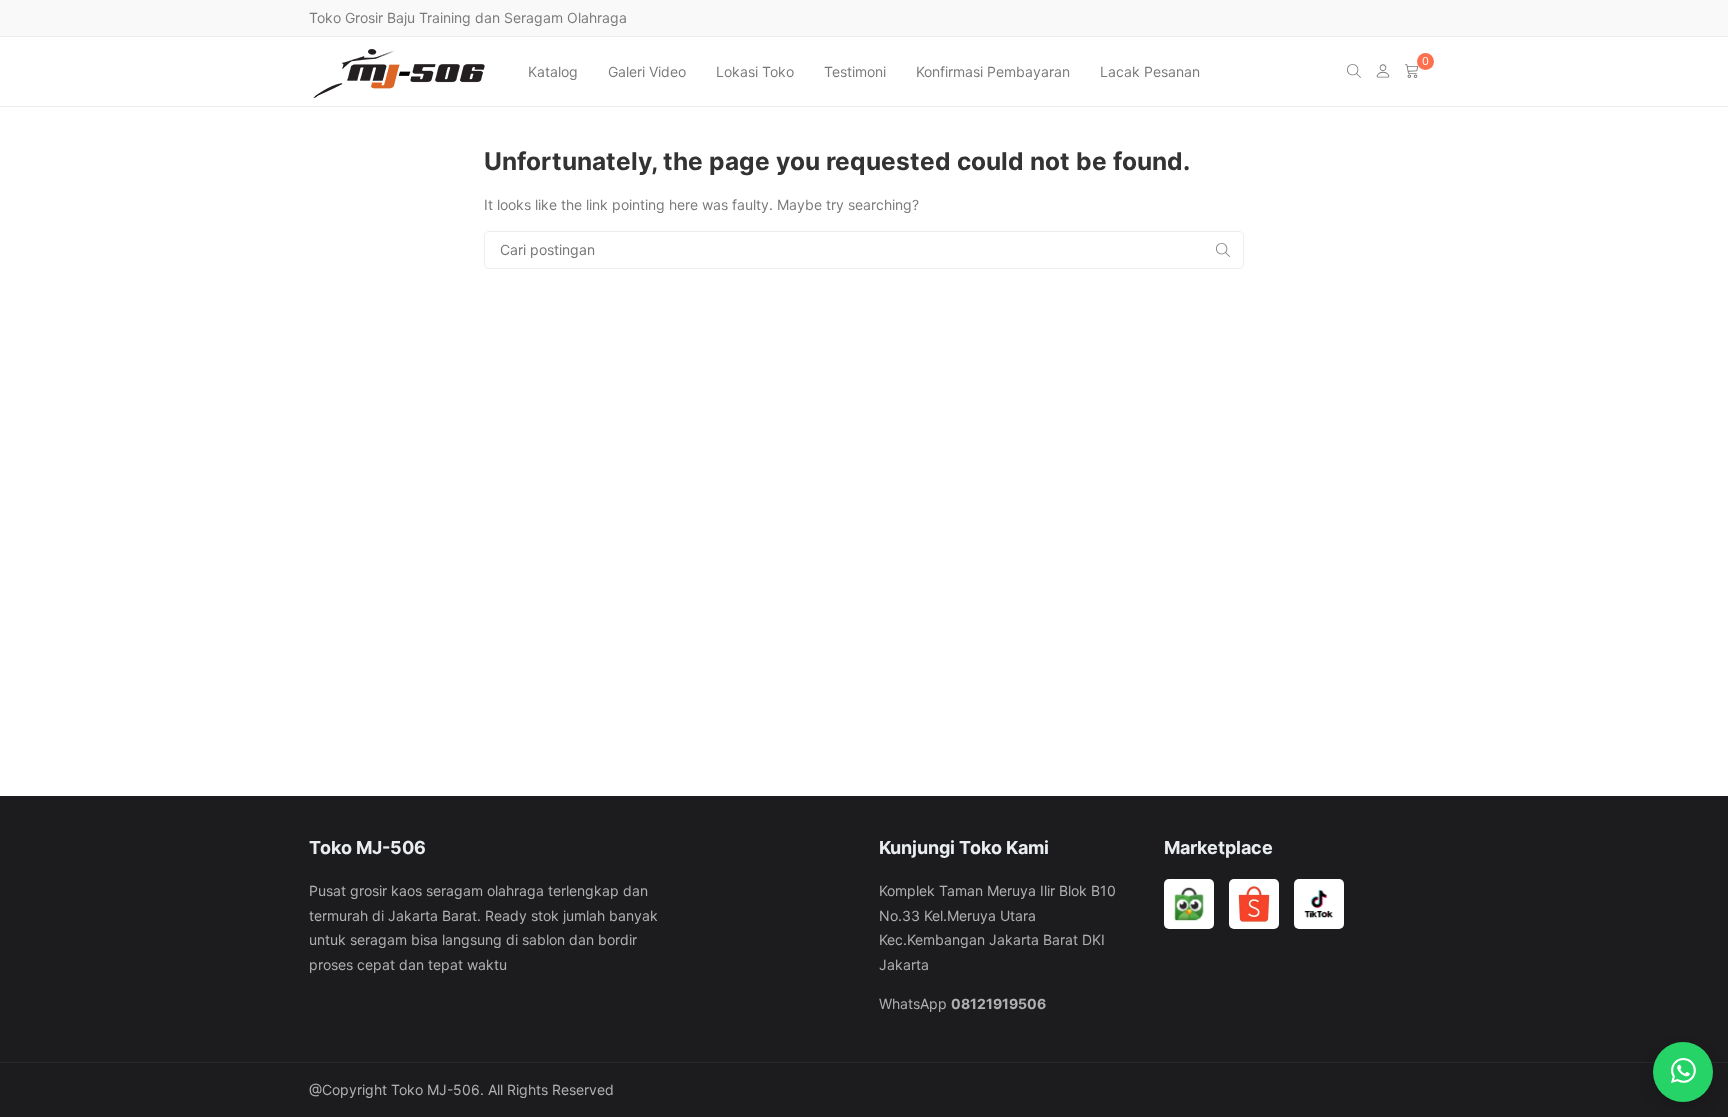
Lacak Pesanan (1150, 71)
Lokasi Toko (755, 71)
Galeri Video (647, 71)
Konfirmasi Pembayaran (993, 71)
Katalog (553, 71)
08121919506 (998, 1003)
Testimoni (855, 71)
